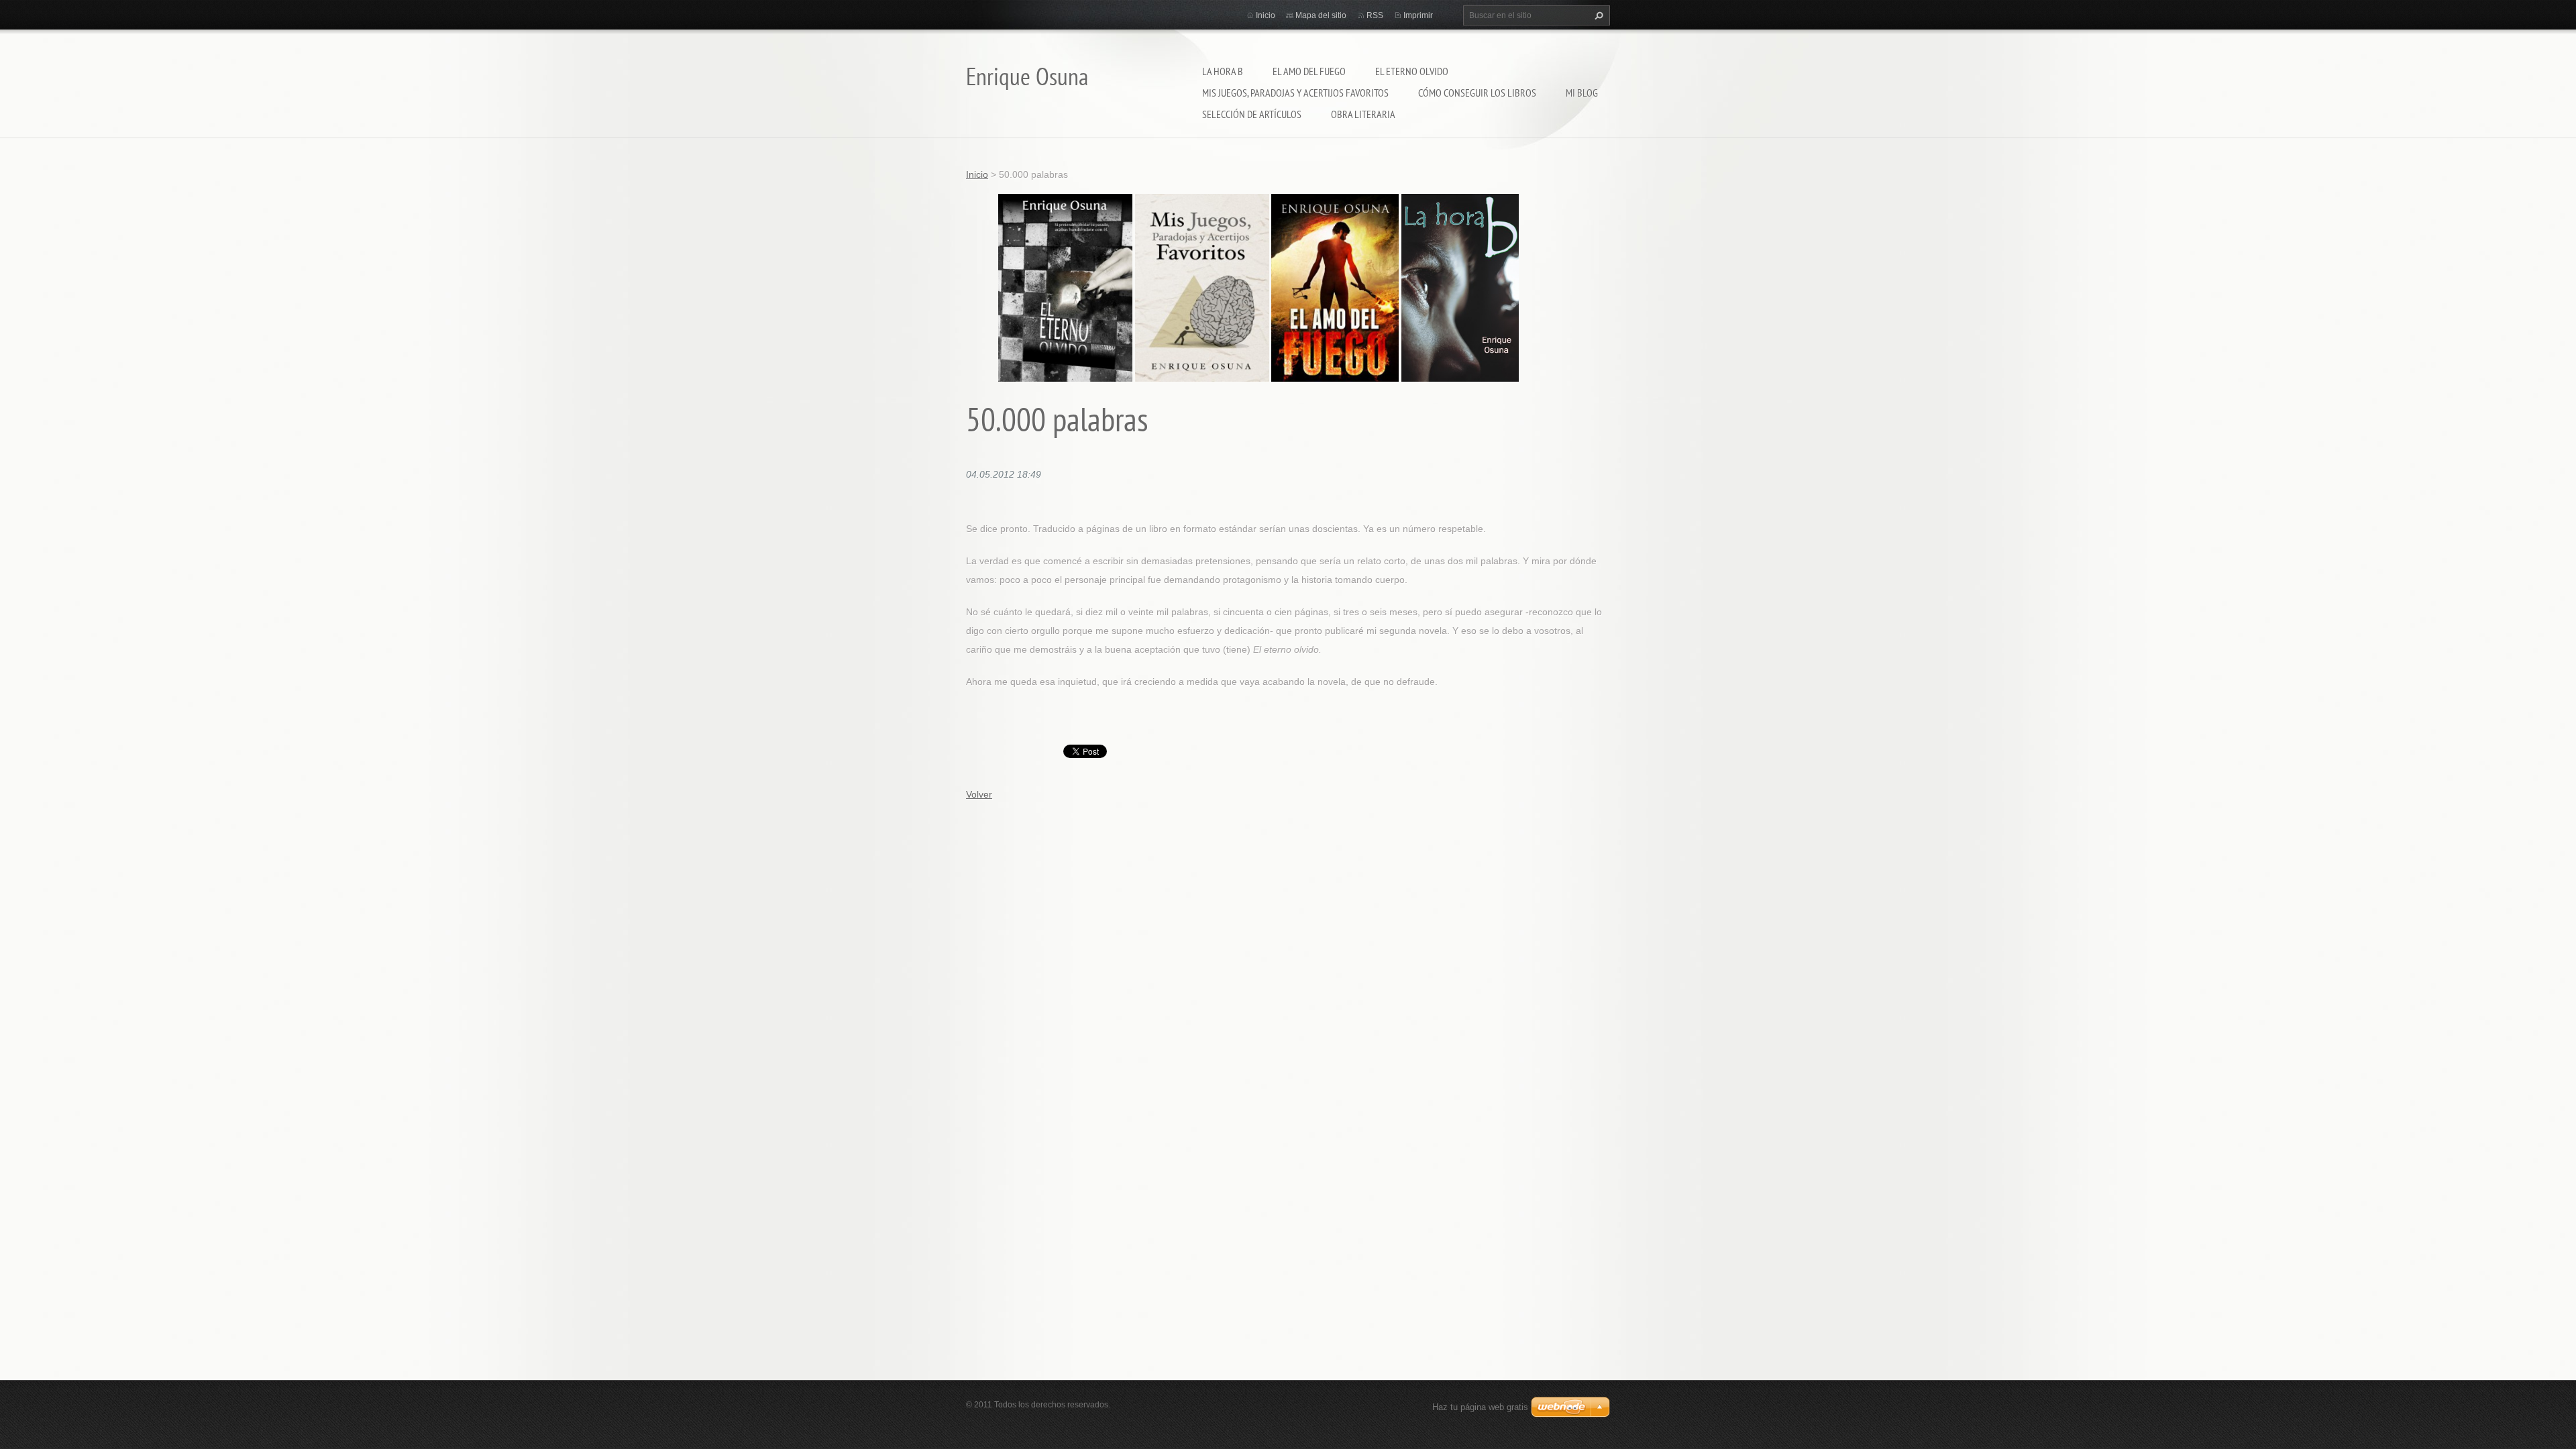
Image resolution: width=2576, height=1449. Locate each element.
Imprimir (1418, 15)
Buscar (1597, 15)
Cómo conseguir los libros (1477, 93)
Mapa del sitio (1321, 15)
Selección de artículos (1252, 114)
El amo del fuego (1309, 71)
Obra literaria (1363, 114)
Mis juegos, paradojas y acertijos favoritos (1295, 93)
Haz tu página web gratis (1480, 1407)
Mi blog (1582, 93)
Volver (979, 794)
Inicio (1266, 15)
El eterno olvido (1412, 71)
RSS (1375, 15)
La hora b (1223, 71)
